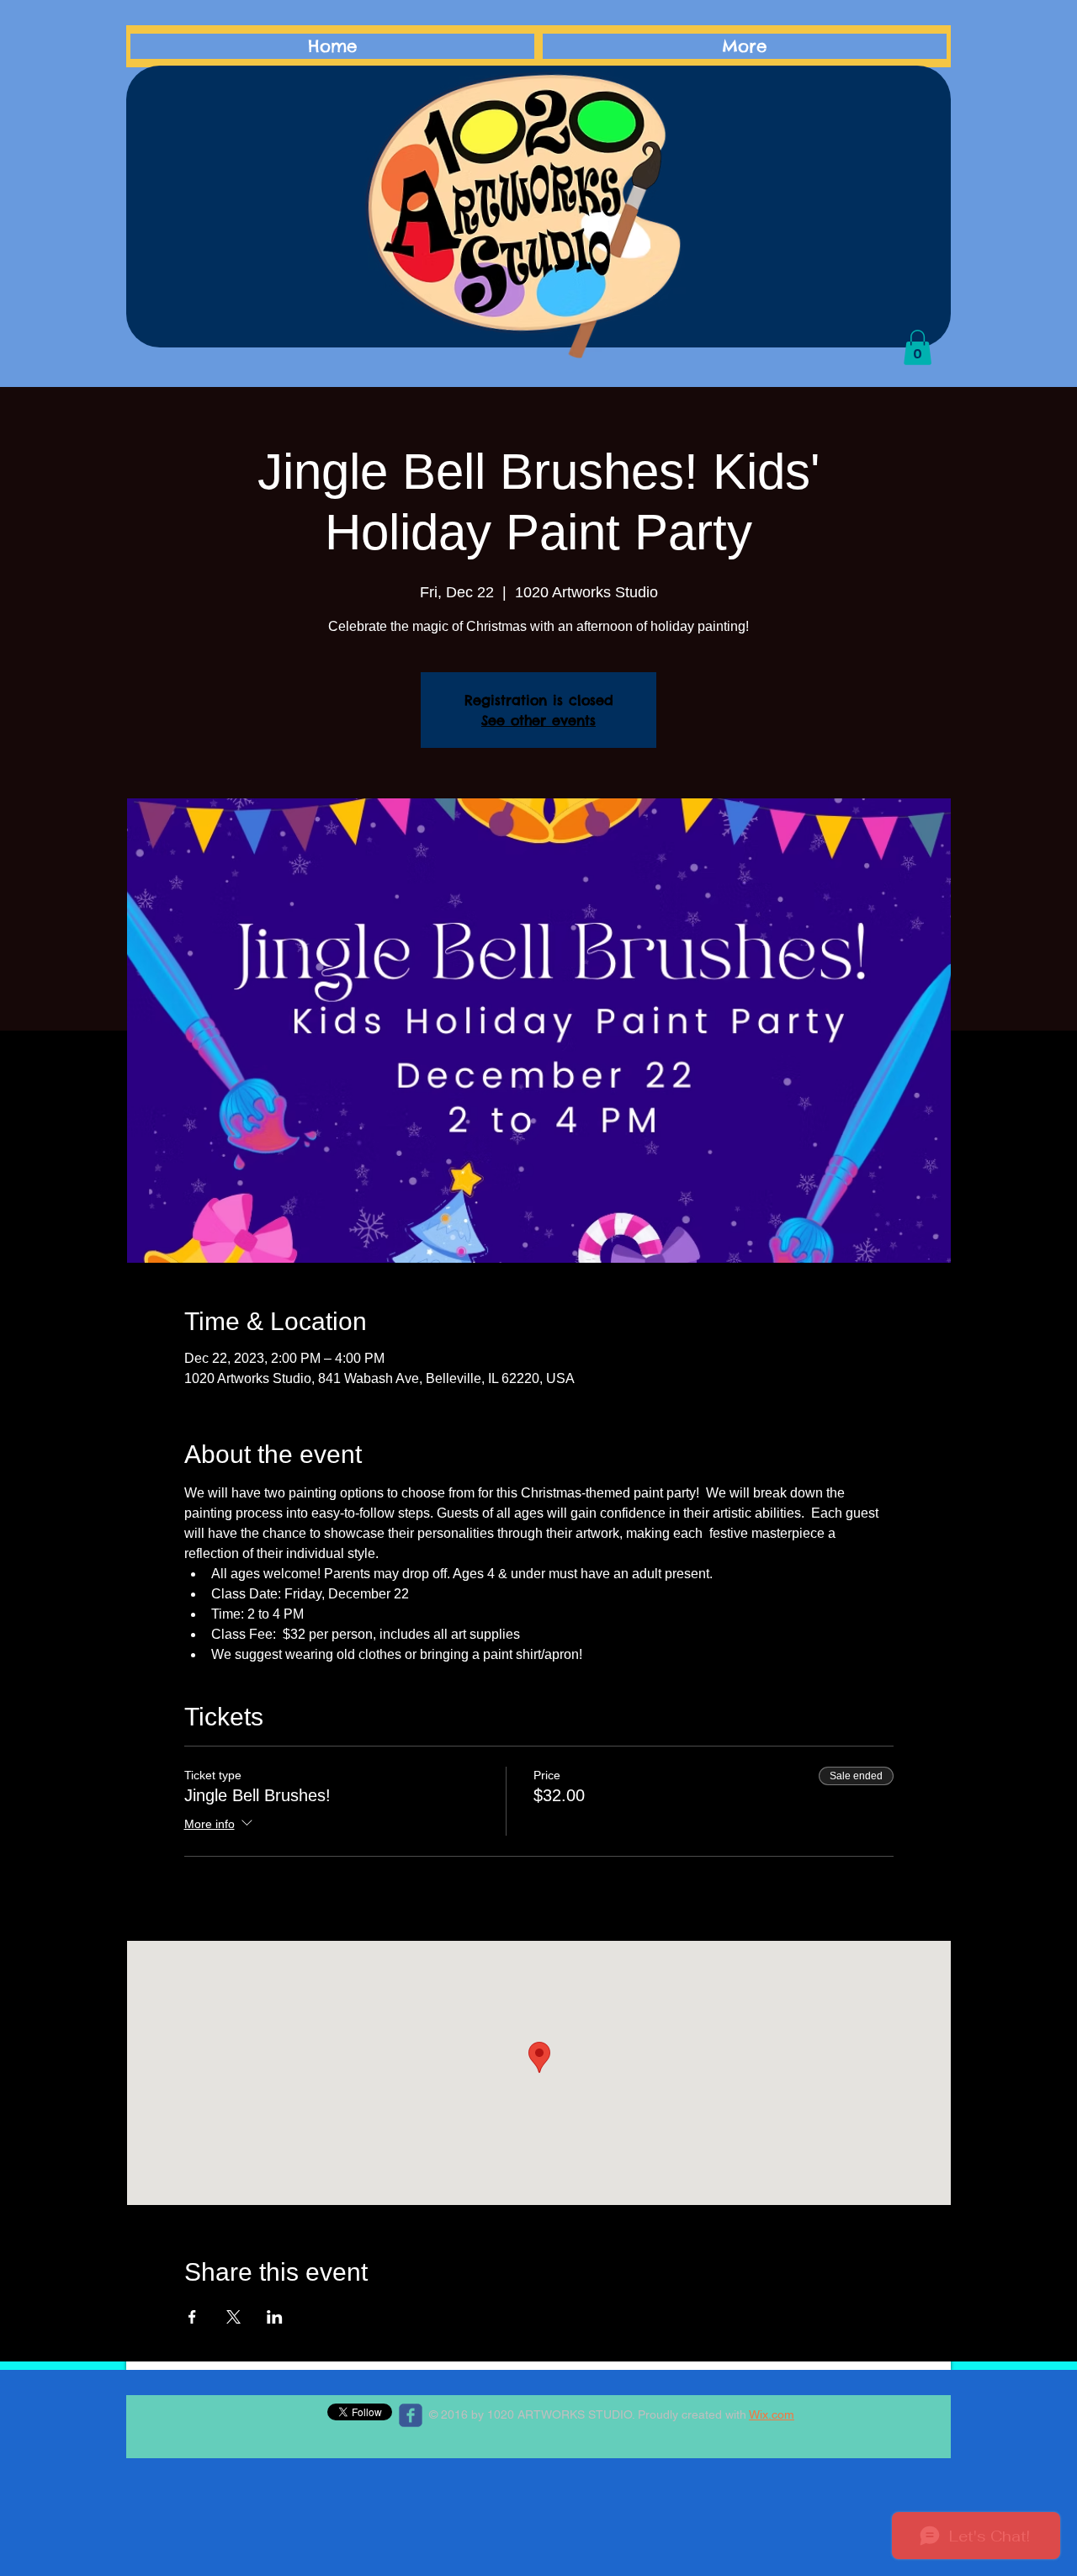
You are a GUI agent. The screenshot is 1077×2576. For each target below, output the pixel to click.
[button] (918, 347)
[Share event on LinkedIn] (275, 2317)
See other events (538, 720)
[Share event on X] (233, 2317)
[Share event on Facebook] (192, 2317)
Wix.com (772, 2414)
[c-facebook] (411, 2415)
